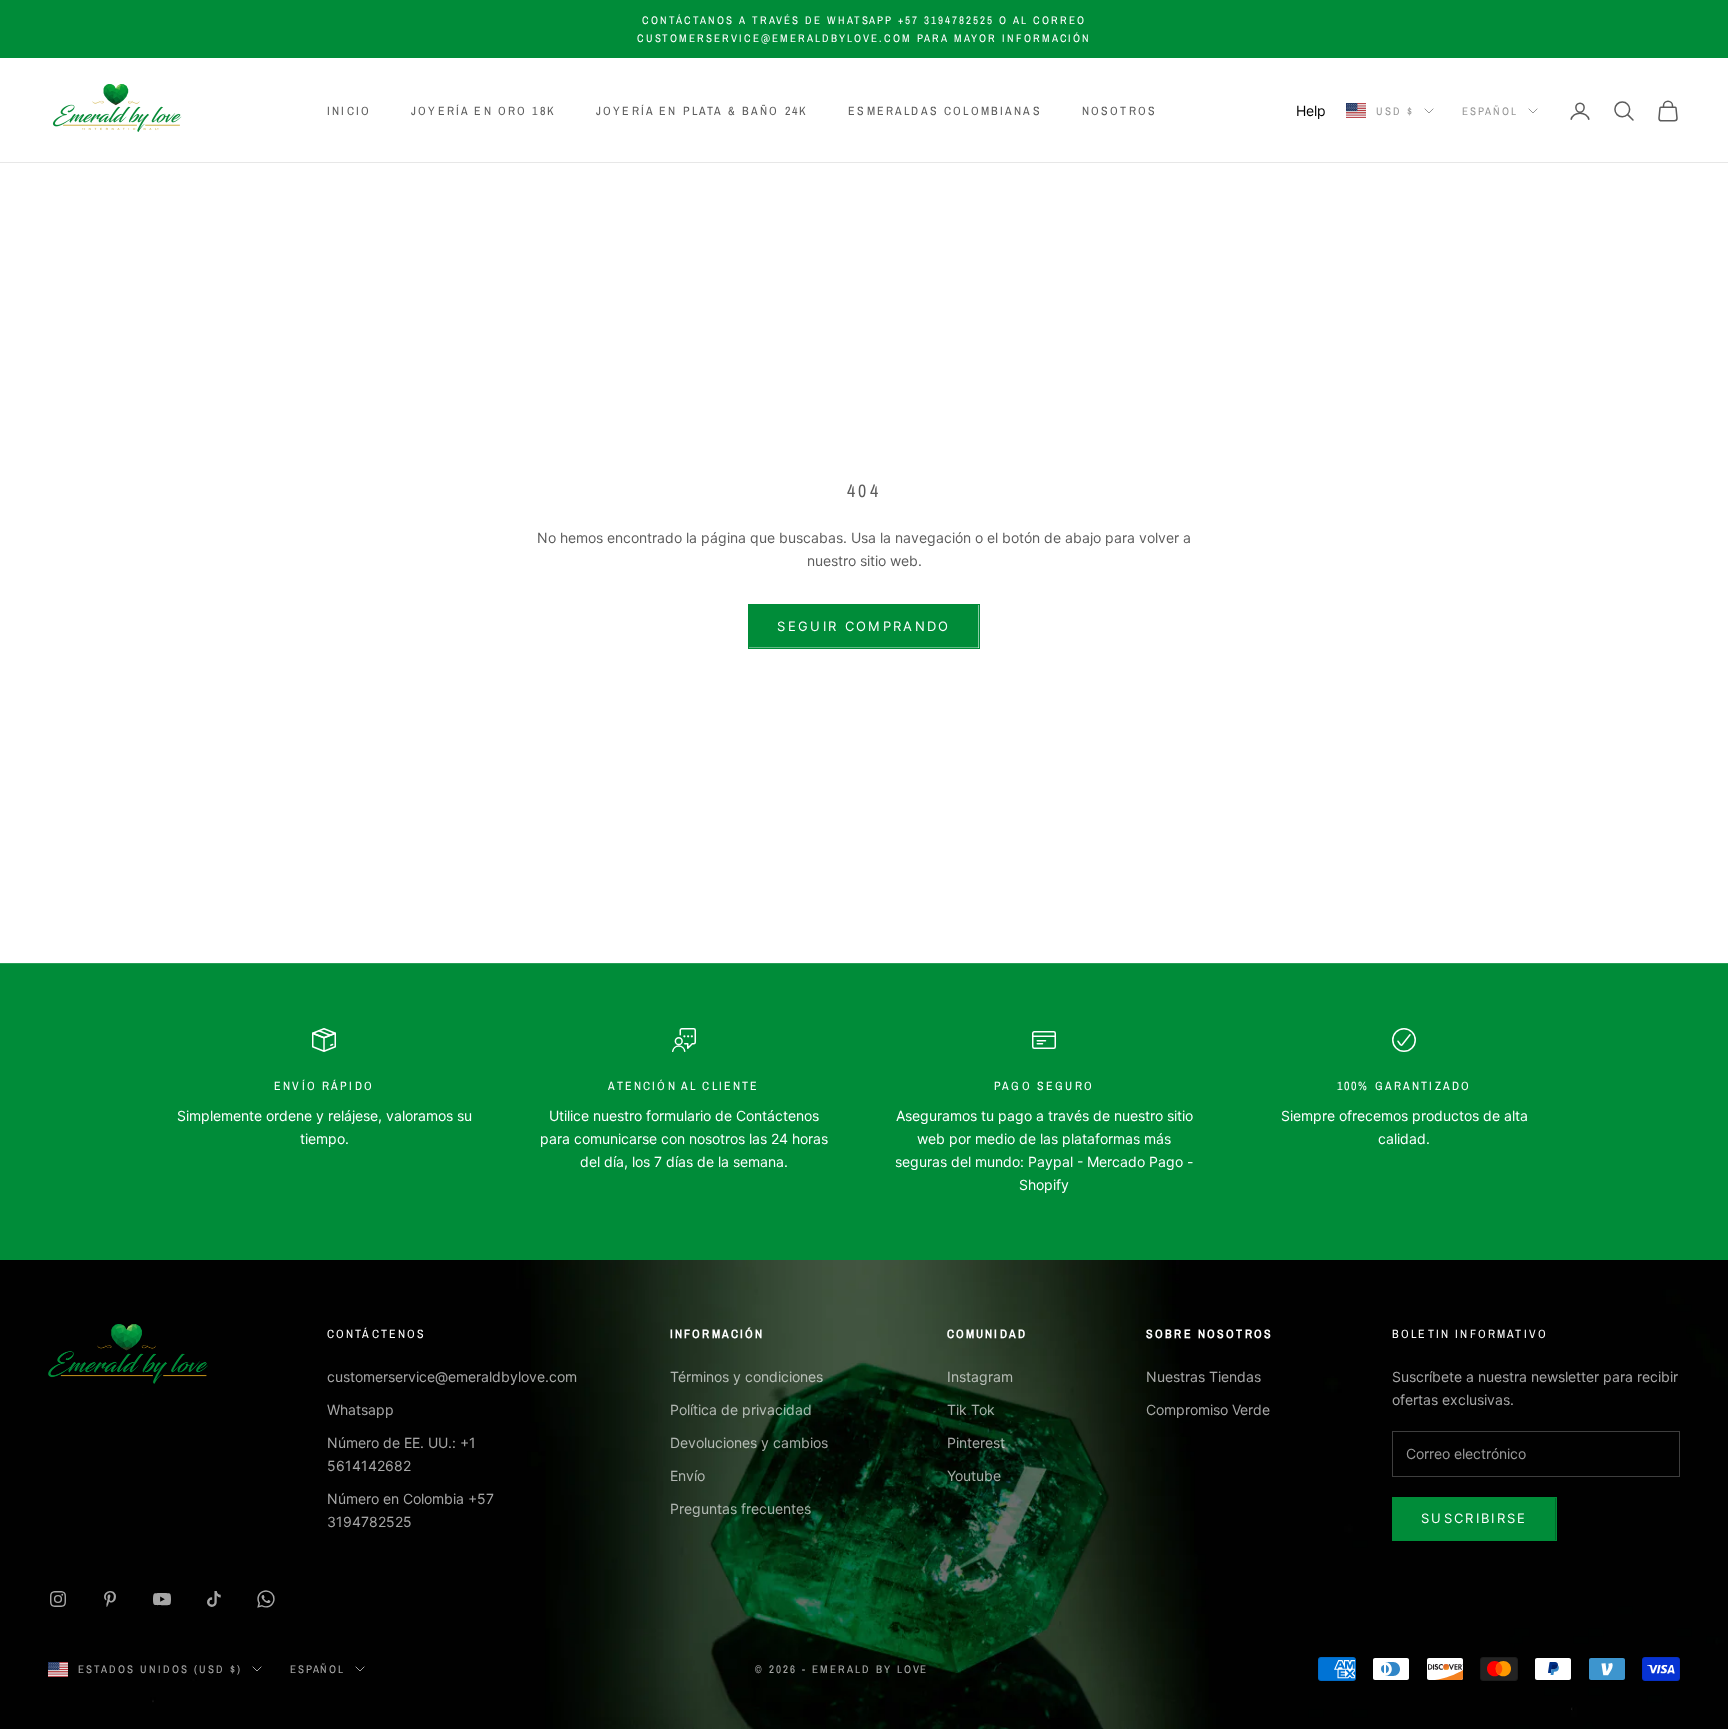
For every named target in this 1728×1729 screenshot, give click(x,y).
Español (1490, 111)
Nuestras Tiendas (1203, 1376)
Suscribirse (1474, 1518)
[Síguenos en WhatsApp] (266, 1599)
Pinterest (976, 1442)
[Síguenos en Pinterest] (110, 1599)
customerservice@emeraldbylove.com (452, 1376)
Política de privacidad (741, 1409)
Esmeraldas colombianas (945, 111)
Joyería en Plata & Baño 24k (702, 111)
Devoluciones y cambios (749, 1442)
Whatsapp (360, 1409)
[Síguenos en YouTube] (162, 1599)
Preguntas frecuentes (740, 1508)
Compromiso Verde (1208, 1409)
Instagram (980, 1376)
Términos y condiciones (746, 1376)
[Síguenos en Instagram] (58, 1599)
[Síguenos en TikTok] (214, 1599)
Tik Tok (971, 1409)
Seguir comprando (863, 626)
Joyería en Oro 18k (483, 111)
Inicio (349, 111)
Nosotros (1119, 111)
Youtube (974, 1475)
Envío (687, 1475)
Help (1311, 110)
